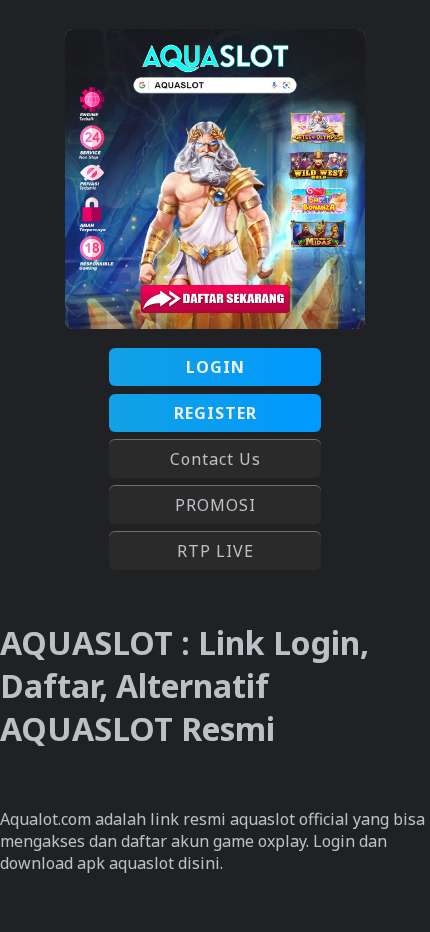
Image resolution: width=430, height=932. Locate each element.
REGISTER (215, 413)
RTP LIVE (215, 551)
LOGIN (215, 367)
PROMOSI (215, 505)
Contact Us (215, 459)
